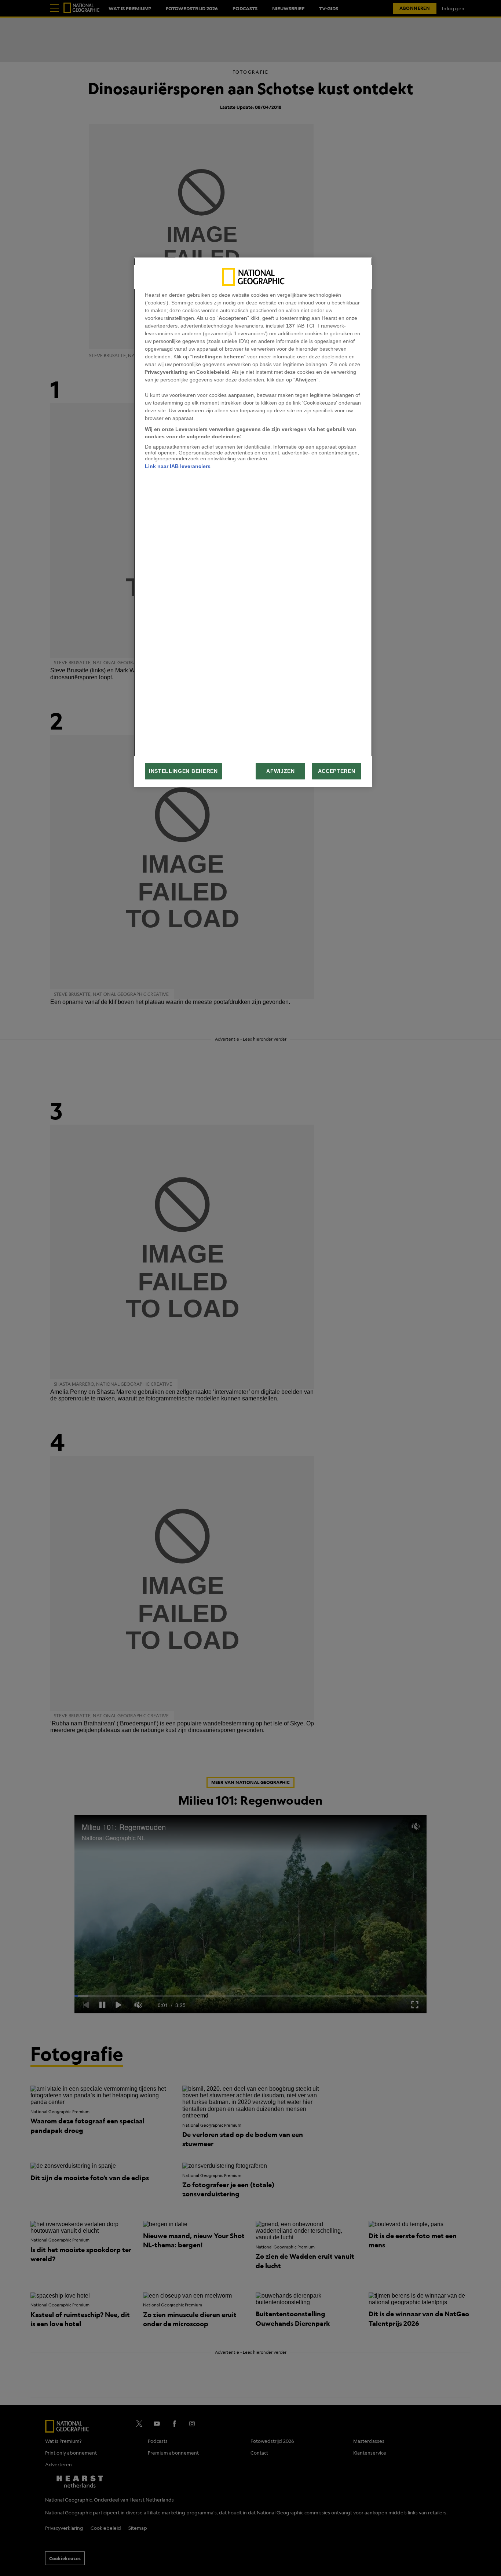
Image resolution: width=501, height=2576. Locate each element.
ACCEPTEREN (337, 771)
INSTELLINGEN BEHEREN (183, 771)
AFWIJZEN (280, 771)
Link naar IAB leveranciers (178, 466)
